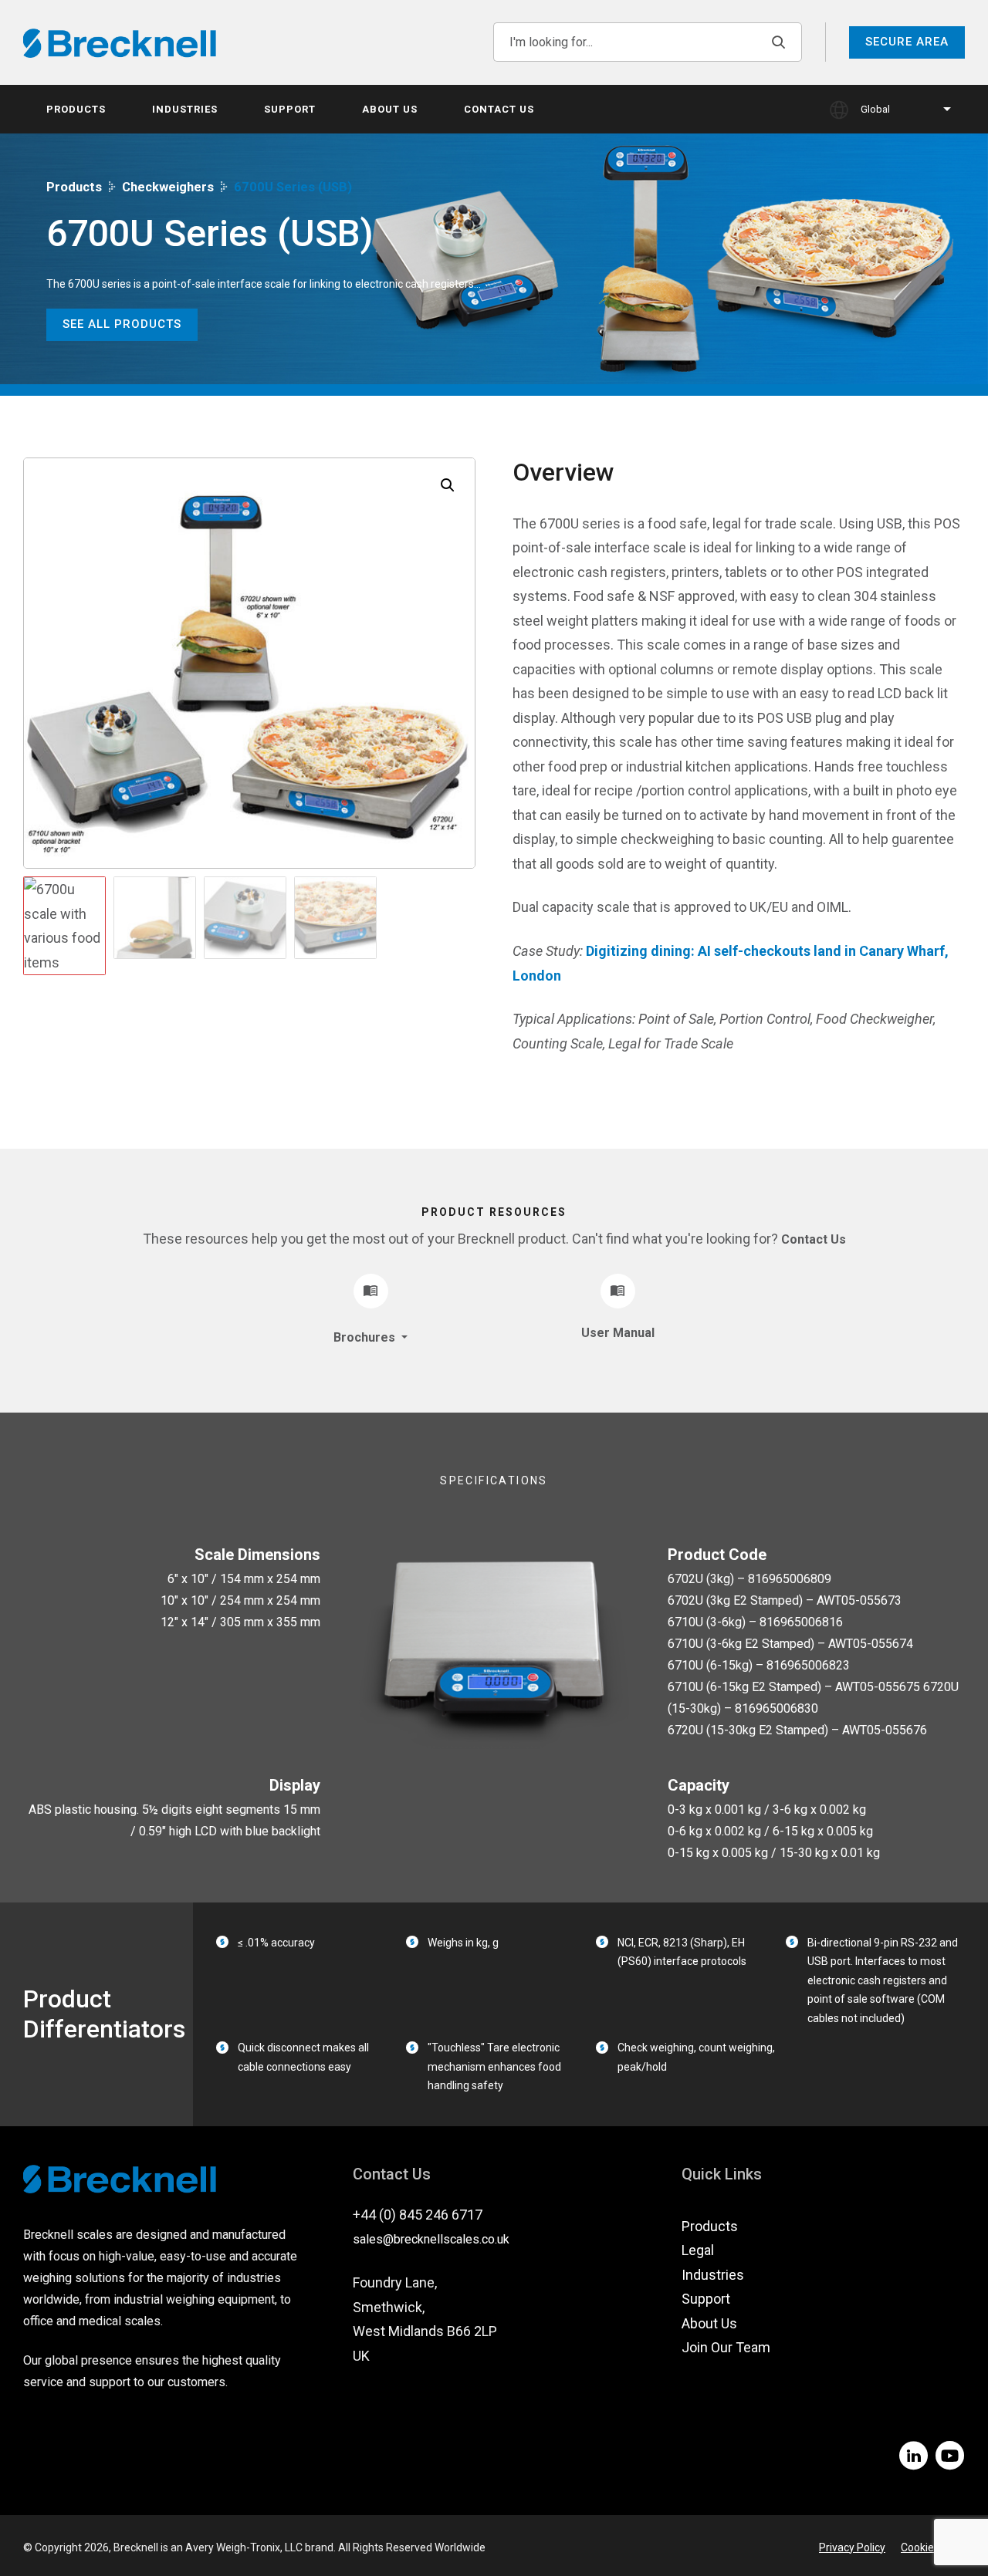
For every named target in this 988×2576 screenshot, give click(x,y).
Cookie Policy (933, 2547)
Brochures (366, 1337)
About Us (390, 109)
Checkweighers (168, 187)
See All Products (122, 324)
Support (290, 109)
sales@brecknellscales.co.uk (431, 2239)
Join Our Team (726, 2347)
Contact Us (499, 109)
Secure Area (907, 42)
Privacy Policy (852, 2547)
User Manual (618, 1333)
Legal (698, 2250)
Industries (185, 109)
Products (76, 109)
